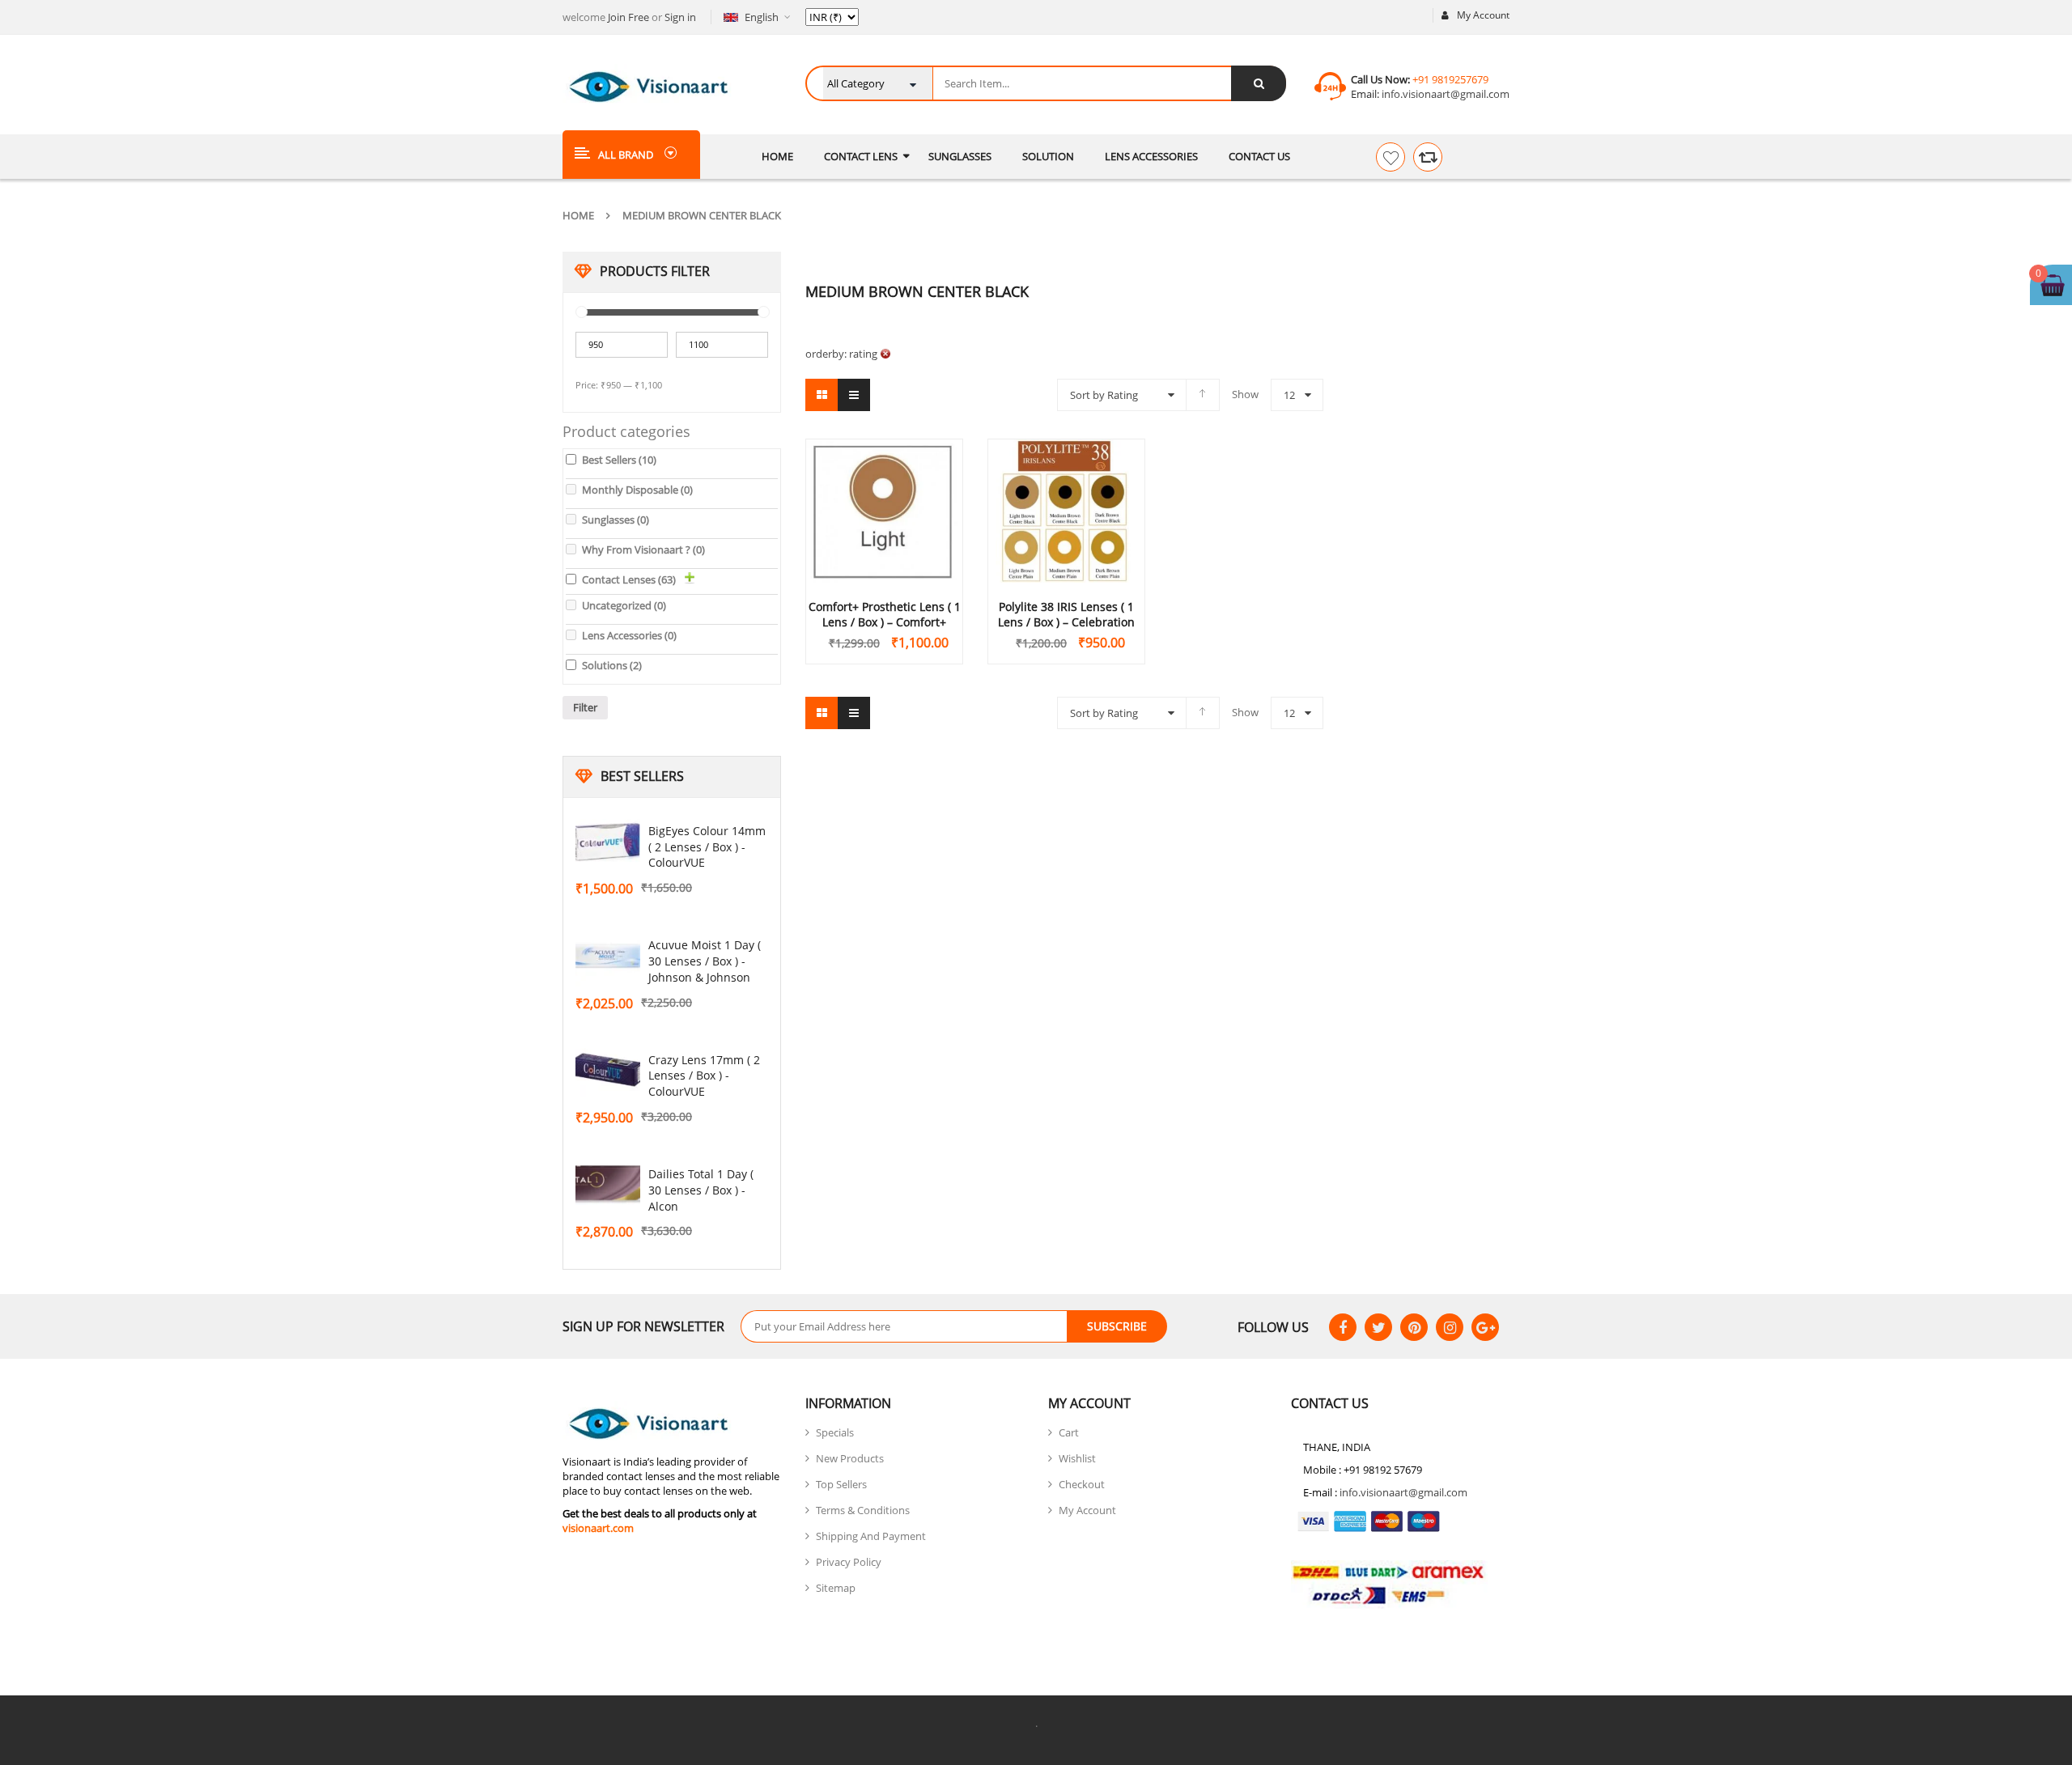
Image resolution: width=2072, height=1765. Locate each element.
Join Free (628, 17)
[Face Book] (1343, 1327)
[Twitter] (1378, 1327)
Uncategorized (624, 605)
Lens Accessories (629, 635)
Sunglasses (616, 520)
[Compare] (1428, 157)
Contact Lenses (629, 579)
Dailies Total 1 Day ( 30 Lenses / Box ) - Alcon (701, 1190)
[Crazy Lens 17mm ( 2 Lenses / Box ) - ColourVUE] (608, 1071)
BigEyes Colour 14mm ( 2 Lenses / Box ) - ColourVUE (707, 847)
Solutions (612, 665)
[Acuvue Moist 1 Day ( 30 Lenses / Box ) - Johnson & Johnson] (608, 957)
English (762, 17)
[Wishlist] (1391, 157)
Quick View (885, 480)
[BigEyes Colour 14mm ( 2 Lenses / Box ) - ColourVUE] (608, 842)
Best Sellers (619, 460)
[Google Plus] (1485, 1327)
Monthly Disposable (637, 490)
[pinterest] (1414, 1327)
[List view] (854, 395)
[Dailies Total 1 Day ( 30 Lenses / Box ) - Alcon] (608, 1186)
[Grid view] (822, 395)
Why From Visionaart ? (643, 549)
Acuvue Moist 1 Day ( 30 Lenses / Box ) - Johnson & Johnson (705, 961)
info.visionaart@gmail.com (1444, 94)
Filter (585, 707)
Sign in (680, 17)
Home (578, 215)
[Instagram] (1450, 1327)
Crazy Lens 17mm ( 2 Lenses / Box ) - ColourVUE (704, 1076)
